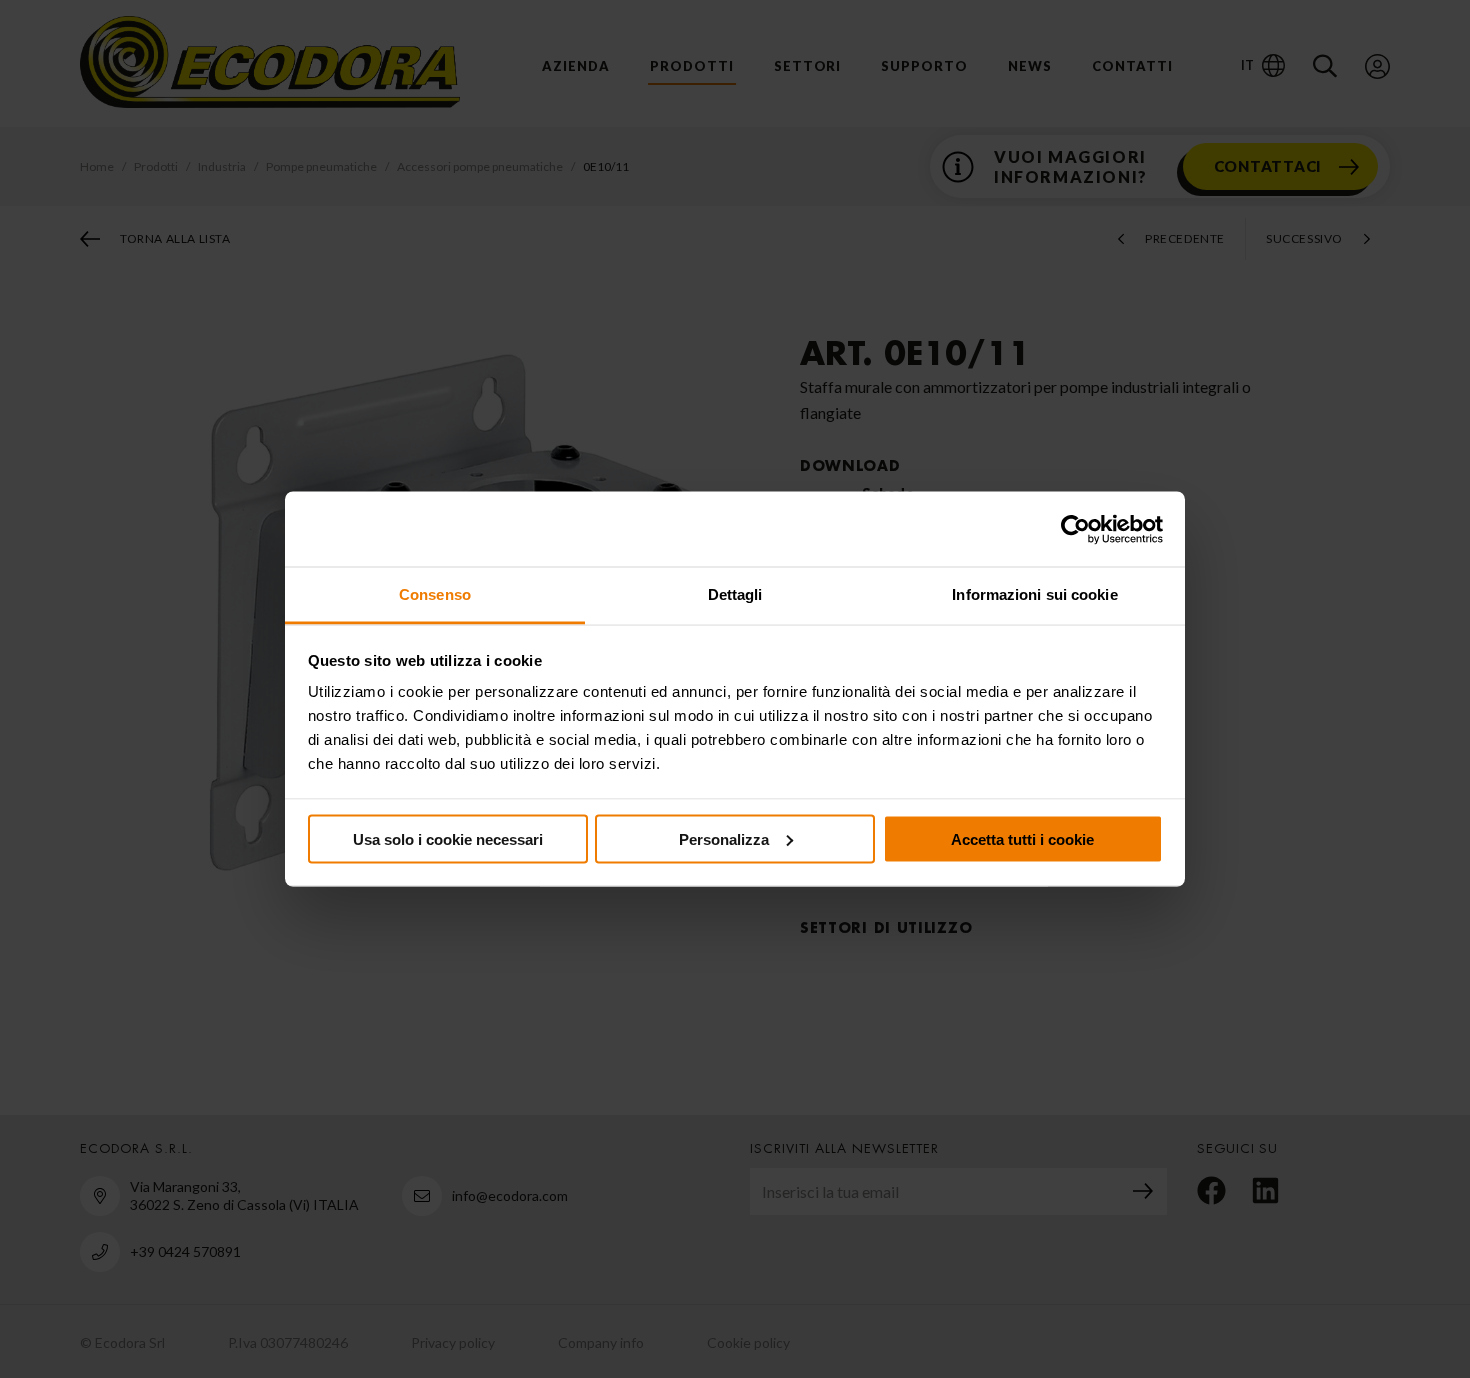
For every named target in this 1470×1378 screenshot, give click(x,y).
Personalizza (724, 838)
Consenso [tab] (435, 594)
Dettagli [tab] (735, 594)
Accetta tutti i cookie (1022, 838)
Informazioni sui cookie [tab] (1034, 594)
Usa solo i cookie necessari (448, 838)
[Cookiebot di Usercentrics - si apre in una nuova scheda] (1075, 529)
